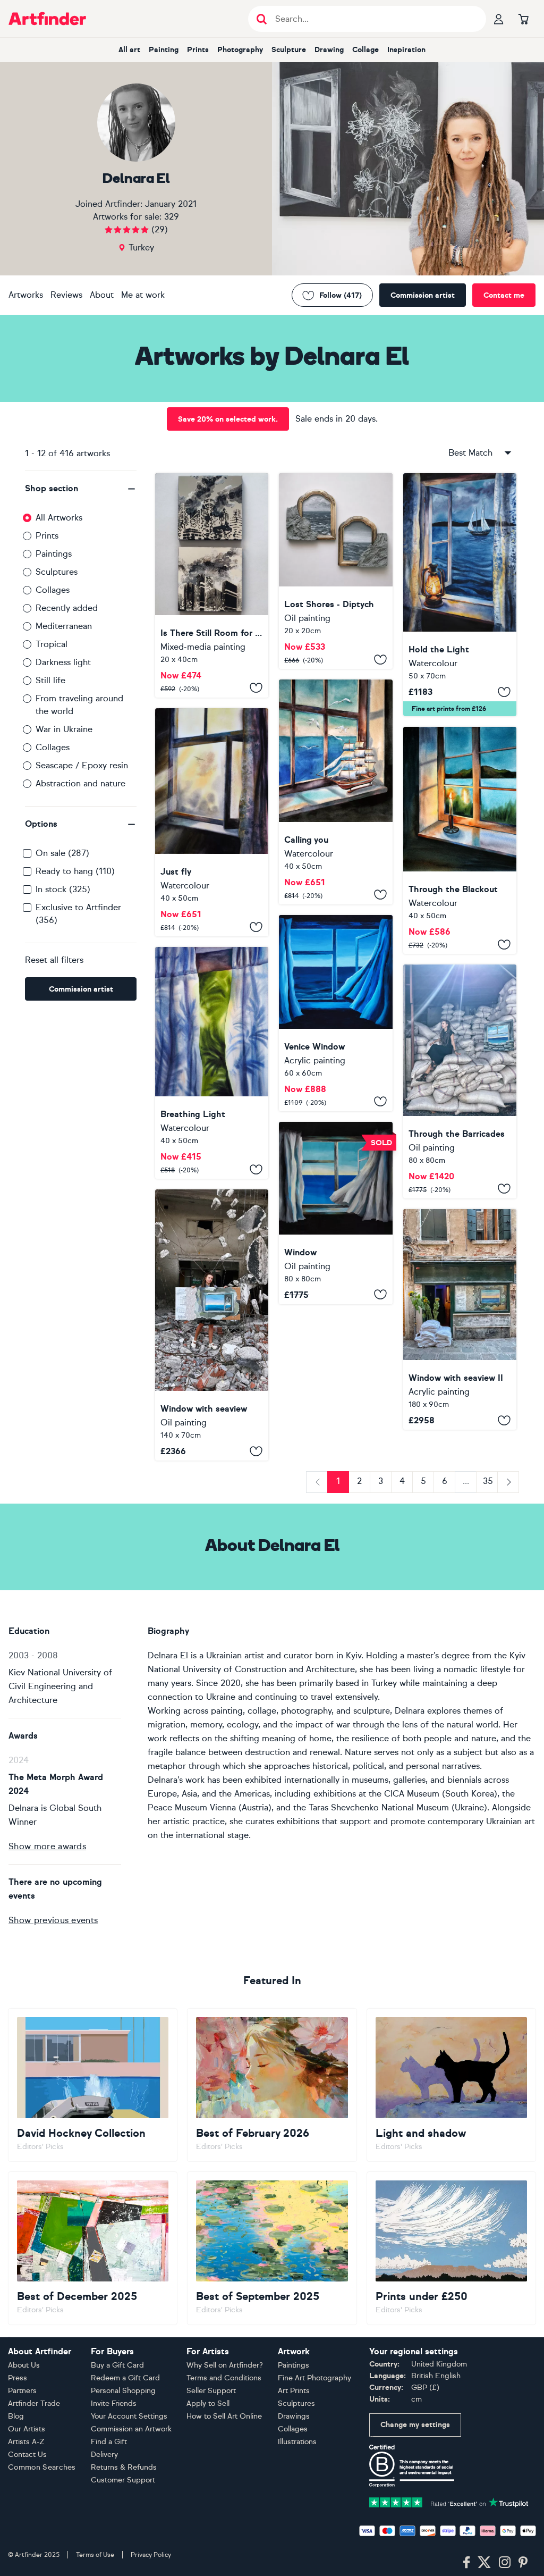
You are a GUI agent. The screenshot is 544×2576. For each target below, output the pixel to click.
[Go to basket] (523, 19)
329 (172, 217)
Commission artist (423, 295)
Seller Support (211, 2391)
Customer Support (123, 2480)
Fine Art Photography (314, 2378)
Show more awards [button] (47, 1846)
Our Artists (27, 2429)
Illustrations (297, 2442)
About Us (24, 2365)
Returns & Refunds (124, 2467)
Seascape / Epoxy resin (82, 765)
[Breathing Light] (212, 1063)
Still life (50, 680)
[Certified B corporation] (412, 2465)
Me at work (143, 295)
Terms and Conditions (224, 2378)
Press (18, 2378)
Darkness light (63, 662)
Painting (164, 50)
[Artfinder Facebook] (466, 2563)
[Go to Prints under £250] (451, 2248)
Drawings (294, 2416)
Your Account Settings (129, 2416)
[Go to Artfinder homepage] (47, 19)
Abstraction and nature (80, 783)
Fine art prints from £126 (449, 709)
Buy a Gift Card (117, 2365)
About (102, 295)
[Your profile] (499, 19)
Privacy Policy (151, 2555)
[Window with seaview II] (460, 1319)
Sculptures (57, 572)
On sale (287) (62, 853)
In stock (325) (63, 889)
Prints (198, 50)
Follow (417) (341, 295)
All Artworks (59, 518)
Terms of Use (95, 2555)
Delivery (104, 2455)
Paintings (54, 554)
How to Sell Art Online (224, 2416)
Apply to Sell (208, 2403)
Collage (365, 50)
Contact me (504, 295)
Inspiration (406, 50)
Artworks (26, 295)
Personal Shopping (123, 2391)
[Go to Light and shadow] (451, 2085)
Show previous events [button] (53, 1920)
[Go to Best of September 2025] (272, 2248)
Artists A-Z (26, 2442)
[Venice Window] (335, 1013)
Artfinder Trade (34, 2403)
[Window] (335, 1213)
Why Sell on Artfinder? (225, 2365)
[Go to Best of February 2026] (272, 2085)
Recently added (67, 608)
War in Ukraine (64, 729)
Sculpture (289, 50)
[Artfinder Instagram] (505, 2563)
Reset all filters (54, 960)
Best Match (470, 453)
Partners (22, 2391)
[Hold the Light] (460, 595)
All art (129, 50)
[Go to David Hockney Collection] (93, 2085)
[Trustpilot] (449, 2501)
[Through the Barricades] (460, 1081)
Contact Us (27, 2455)
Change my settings (415, 2425)
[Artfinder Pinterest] (523, 2563)
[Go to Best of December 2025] (93, 2248)
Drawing (329, 50)
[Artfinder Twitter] (484, 2563)
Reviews (66, 295)
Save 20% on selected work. (228, 419)
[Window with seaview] (212, 1325)
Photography (240, 50)
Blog (16, 2416)
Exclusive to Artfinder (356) (78, 914)
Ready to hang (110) (75, 871)
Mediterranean (64, 626)
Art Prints (294, 2391)
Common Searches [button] (42, 2467)
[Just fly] (212, 822)
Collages (53, 590)
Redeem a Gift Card (125, 2378)
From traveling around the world (79, 705)
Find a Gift (109, 2442)
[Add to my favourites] (256, 688)
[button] (81, 489)
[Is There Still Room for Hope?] (212, 585)
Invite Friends (114, 2403)
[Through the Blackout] (460, 840)
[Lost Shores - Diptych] (335, 571)
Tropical (52, 644)
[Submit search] (262, 19)
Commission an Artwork (131, 2429)
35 (488, 1481)
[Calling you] (335, 792)
